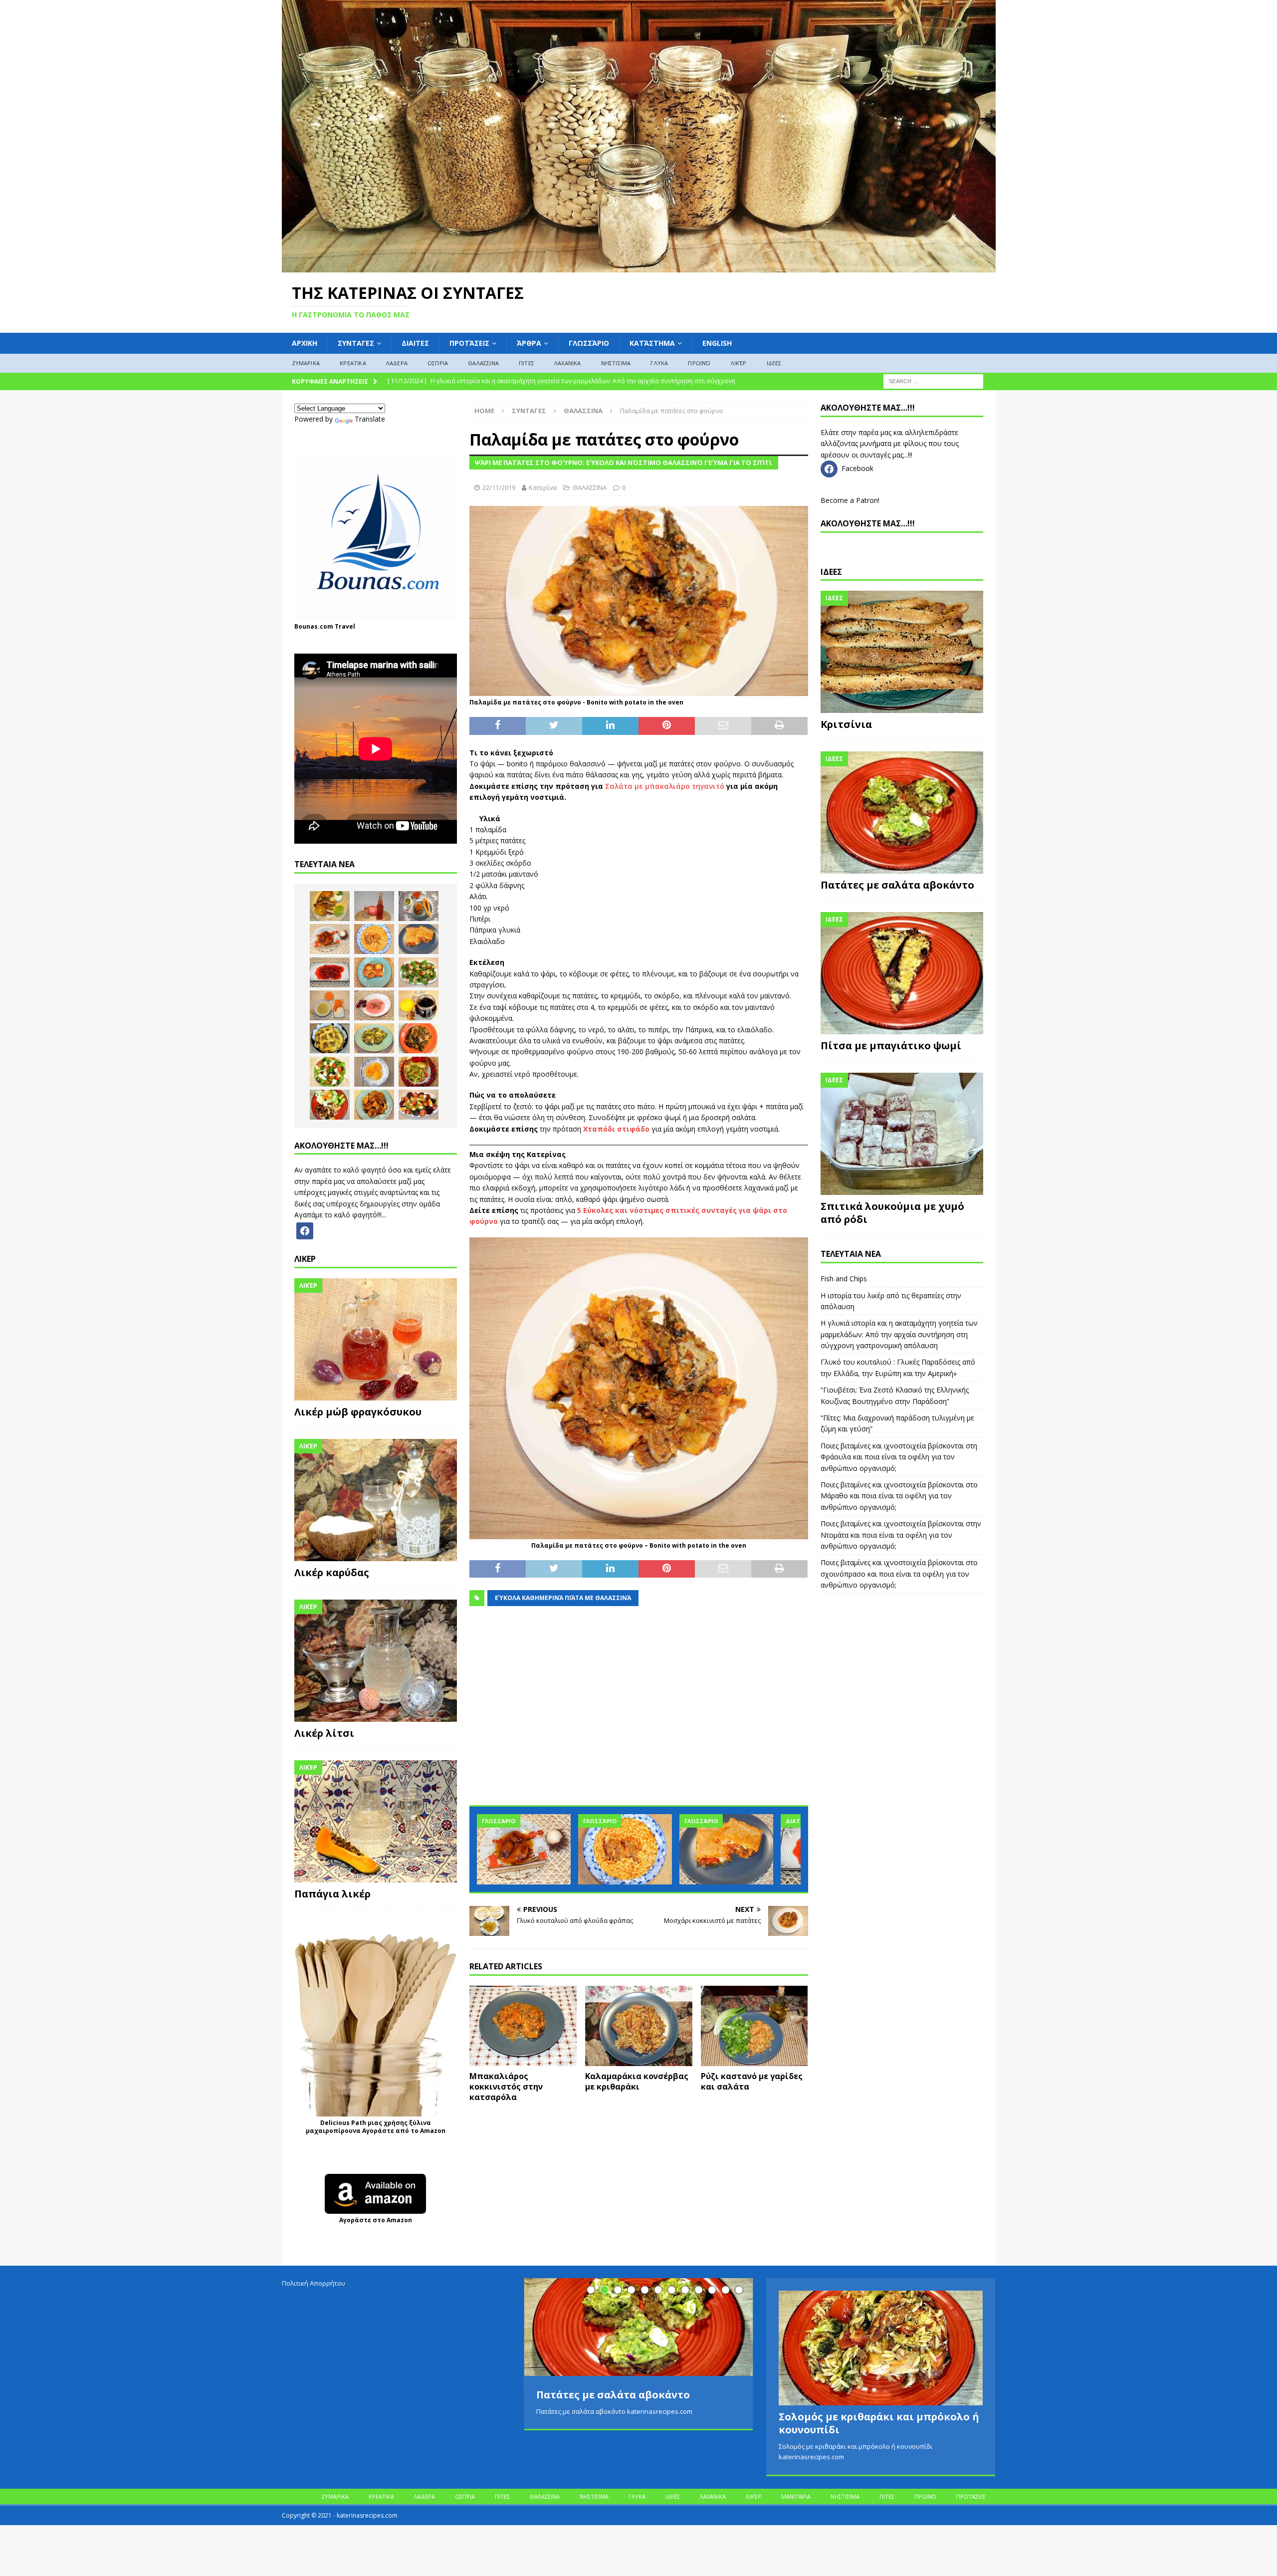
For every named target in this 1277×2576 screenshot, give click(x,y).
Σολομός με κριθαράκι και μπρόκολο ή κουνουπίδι (879, 2423)
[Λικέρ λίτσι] (376, 1661)
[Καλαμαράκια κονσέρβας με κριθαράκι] (639, 2026)
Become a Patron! (850, 500)
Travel (345, 626)
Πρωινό (699, 363)
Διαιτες (415, 343)
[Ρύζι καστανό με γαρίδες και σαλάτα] (754, 2026)
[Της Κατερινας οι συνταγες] (639, 266)
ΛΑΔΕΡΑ (397, 363)
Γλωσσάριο (589, 343)
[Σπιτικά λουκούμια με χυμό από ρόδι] (902, 1134)
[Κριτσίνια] (902, 652)
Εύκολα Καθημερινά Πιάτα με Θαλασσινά (563, 1598)
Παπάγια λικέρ (332, 1894)
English (717, 343)
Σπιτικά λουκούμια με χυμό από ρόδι (892, 1213)
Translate (370, 419)
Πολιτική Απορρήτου (314, 2283)
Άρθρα (529, 343)
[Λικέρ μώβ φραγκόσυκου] (376, 1339)
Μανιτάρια (796, 2496)
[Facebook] (305, 1230)
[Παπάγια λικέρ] (376, 1821)
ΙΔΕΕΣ (774, 363)
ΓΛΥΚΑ (659, 363)
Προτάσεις (469, 343)
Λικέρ (739, 363)
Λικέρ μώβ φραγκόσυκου (358, 1412)
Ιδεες (831, 572)
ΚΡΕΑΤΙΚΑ (353, 363)
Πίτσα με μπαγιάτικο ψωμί (891, 1046)
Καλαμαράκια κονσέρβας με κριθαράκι (637, 2081)
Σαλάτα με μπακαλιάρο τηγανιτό (665, 786)
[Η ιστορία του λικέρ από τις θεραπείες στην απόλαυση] (374, 906)
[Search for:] (933, 380)
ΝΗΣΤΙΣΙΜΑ (616, 363)
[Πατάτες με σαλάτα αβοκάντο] (902, 813)
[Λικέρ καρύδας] (376, 1500)
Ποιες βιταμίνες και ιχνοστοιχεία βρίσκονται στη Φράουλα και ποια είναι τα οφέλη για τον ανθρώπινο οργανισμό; (899, 1457)
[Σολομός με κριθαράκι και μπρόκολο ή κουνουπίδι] (881, 2348)
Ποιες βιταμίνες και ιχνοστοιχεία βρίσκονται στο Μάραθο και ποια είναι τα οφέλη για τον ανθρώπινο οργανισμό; (899, 1496)
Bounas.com (314, 626)
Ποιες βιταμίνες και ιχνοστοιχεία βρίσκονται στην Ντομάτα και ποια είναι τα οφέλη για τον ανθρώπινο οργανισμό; (901, 1535)
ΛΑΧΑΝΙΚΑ (568, 363)
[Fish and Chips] (330, 906)
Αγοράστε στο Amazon (376, 2220)
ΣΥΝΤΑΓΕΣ (356, 343)
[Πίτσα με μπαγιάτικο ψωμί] (902, 973)
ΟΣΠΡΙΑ (438, 363)
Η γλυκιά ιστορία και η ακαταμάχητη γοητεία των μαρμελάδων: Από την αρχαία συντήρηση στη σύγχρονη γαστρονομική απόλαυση (899, 1334)
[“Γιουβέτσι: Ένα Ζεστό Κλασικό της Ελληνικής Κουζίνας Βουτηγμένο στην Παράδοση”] (625, 1849)
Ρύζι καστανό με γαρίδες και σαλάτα (752, 2081)
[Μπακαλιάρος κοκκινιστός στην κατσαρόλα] (523, 2026)
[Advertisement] (638, 1711)
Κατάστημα (652, 343)
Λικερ (305, 1259)
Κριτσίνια (846, 724)
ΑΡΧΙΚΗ (305, 343)
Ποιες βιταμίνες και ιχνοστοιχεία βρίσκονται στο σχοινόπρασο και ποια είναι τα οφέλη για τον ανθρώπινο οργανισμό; (899, 1574)
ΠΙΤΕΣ (527, 363)
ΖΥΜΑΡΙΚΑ (306, 363)
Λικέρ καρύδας (332, 1572)
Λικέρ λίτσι (324, 1733)
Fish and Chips (844, 1279)
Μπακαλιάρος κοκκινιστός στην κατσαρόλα (506, 2087)
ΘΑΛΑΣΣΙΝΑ (483, 363)
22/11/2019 (499, 487)
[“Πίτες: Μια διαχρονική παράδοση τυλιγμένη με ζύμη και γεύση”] (726, 1849)
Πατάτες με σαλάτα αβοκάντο (897, 885)
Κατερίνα (543, 487)
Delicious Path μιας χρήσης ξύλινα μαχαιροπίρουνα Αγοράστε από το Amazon (376, 2127)
